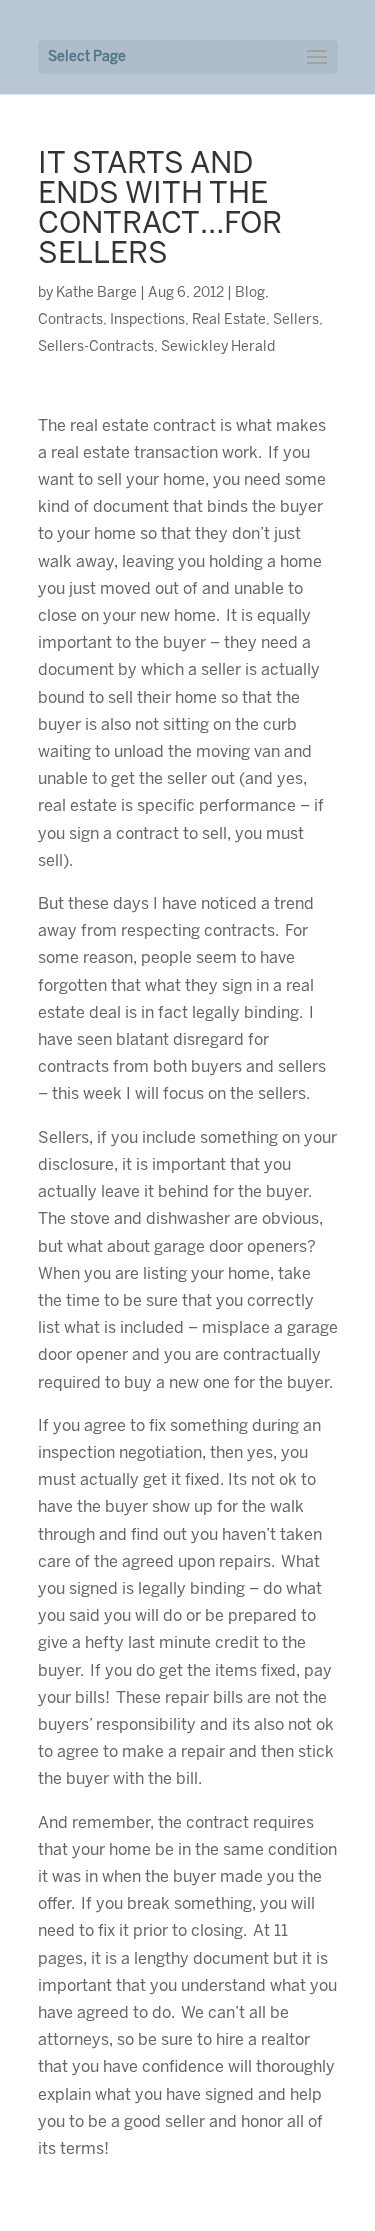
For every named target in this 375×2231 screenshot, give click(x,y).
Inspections (147, 320)
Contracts (70, 320)
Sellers (296, 320)
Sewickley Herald (218, 347)
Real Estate (229, 320)
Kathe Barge (96, 293)
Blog (250, 293)
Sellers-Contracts (96, 347)
